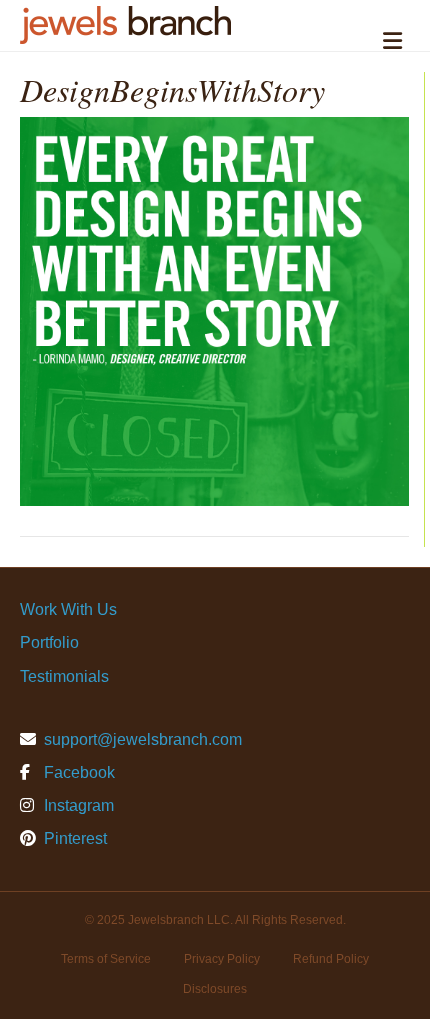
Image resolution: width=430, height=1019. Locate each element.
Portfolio (49, 642)
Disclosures (215, 989)
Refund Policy (331, 959)
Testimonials (64, 676)
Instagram (77, 805)
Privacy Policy (222, 959)
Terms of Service (106, 959)
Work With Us (68, 609)
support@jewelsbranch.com (143, 739)
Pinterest (73, 838)
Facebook (77, 772)
